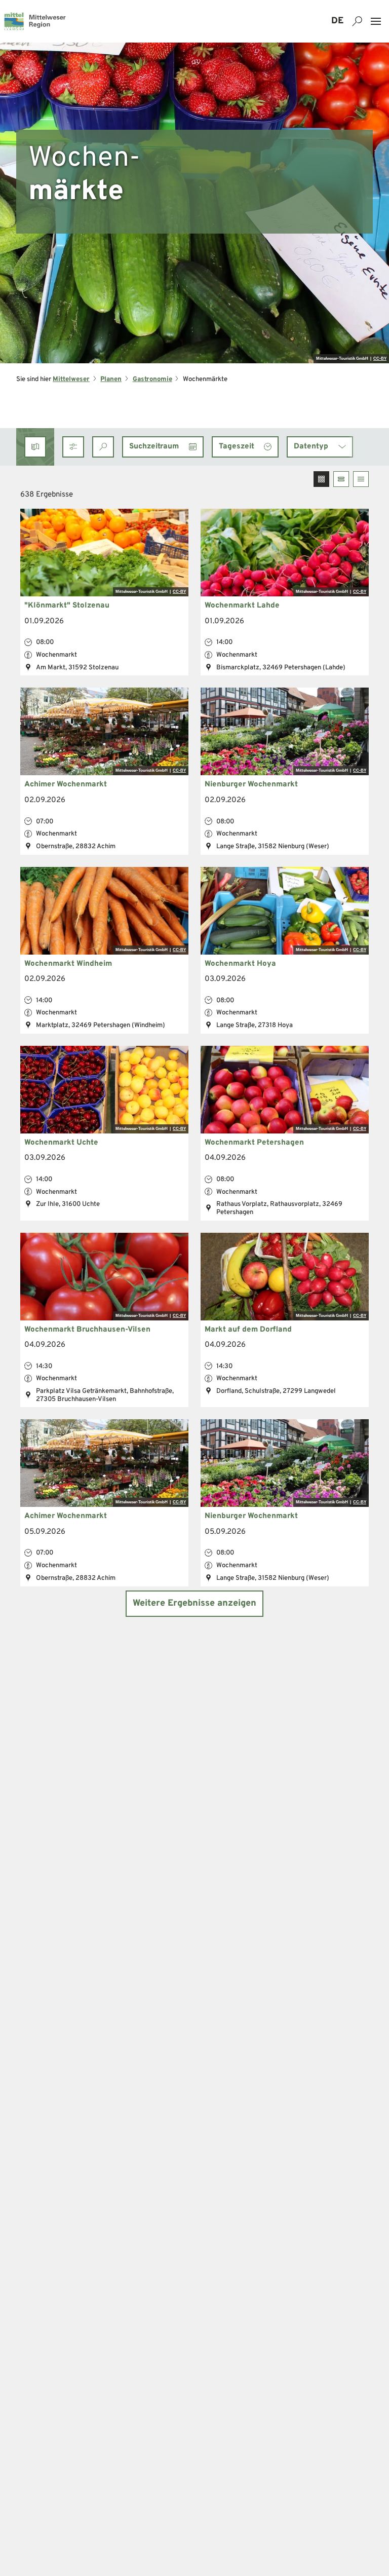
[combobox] (103, 447)
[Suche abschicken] (103, 447)
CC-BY (380, 359)
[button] (73, 447)
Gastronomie (152, 379)
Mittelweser (71, 379)
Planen (111, 379)
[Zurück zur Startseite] (35, 21)
